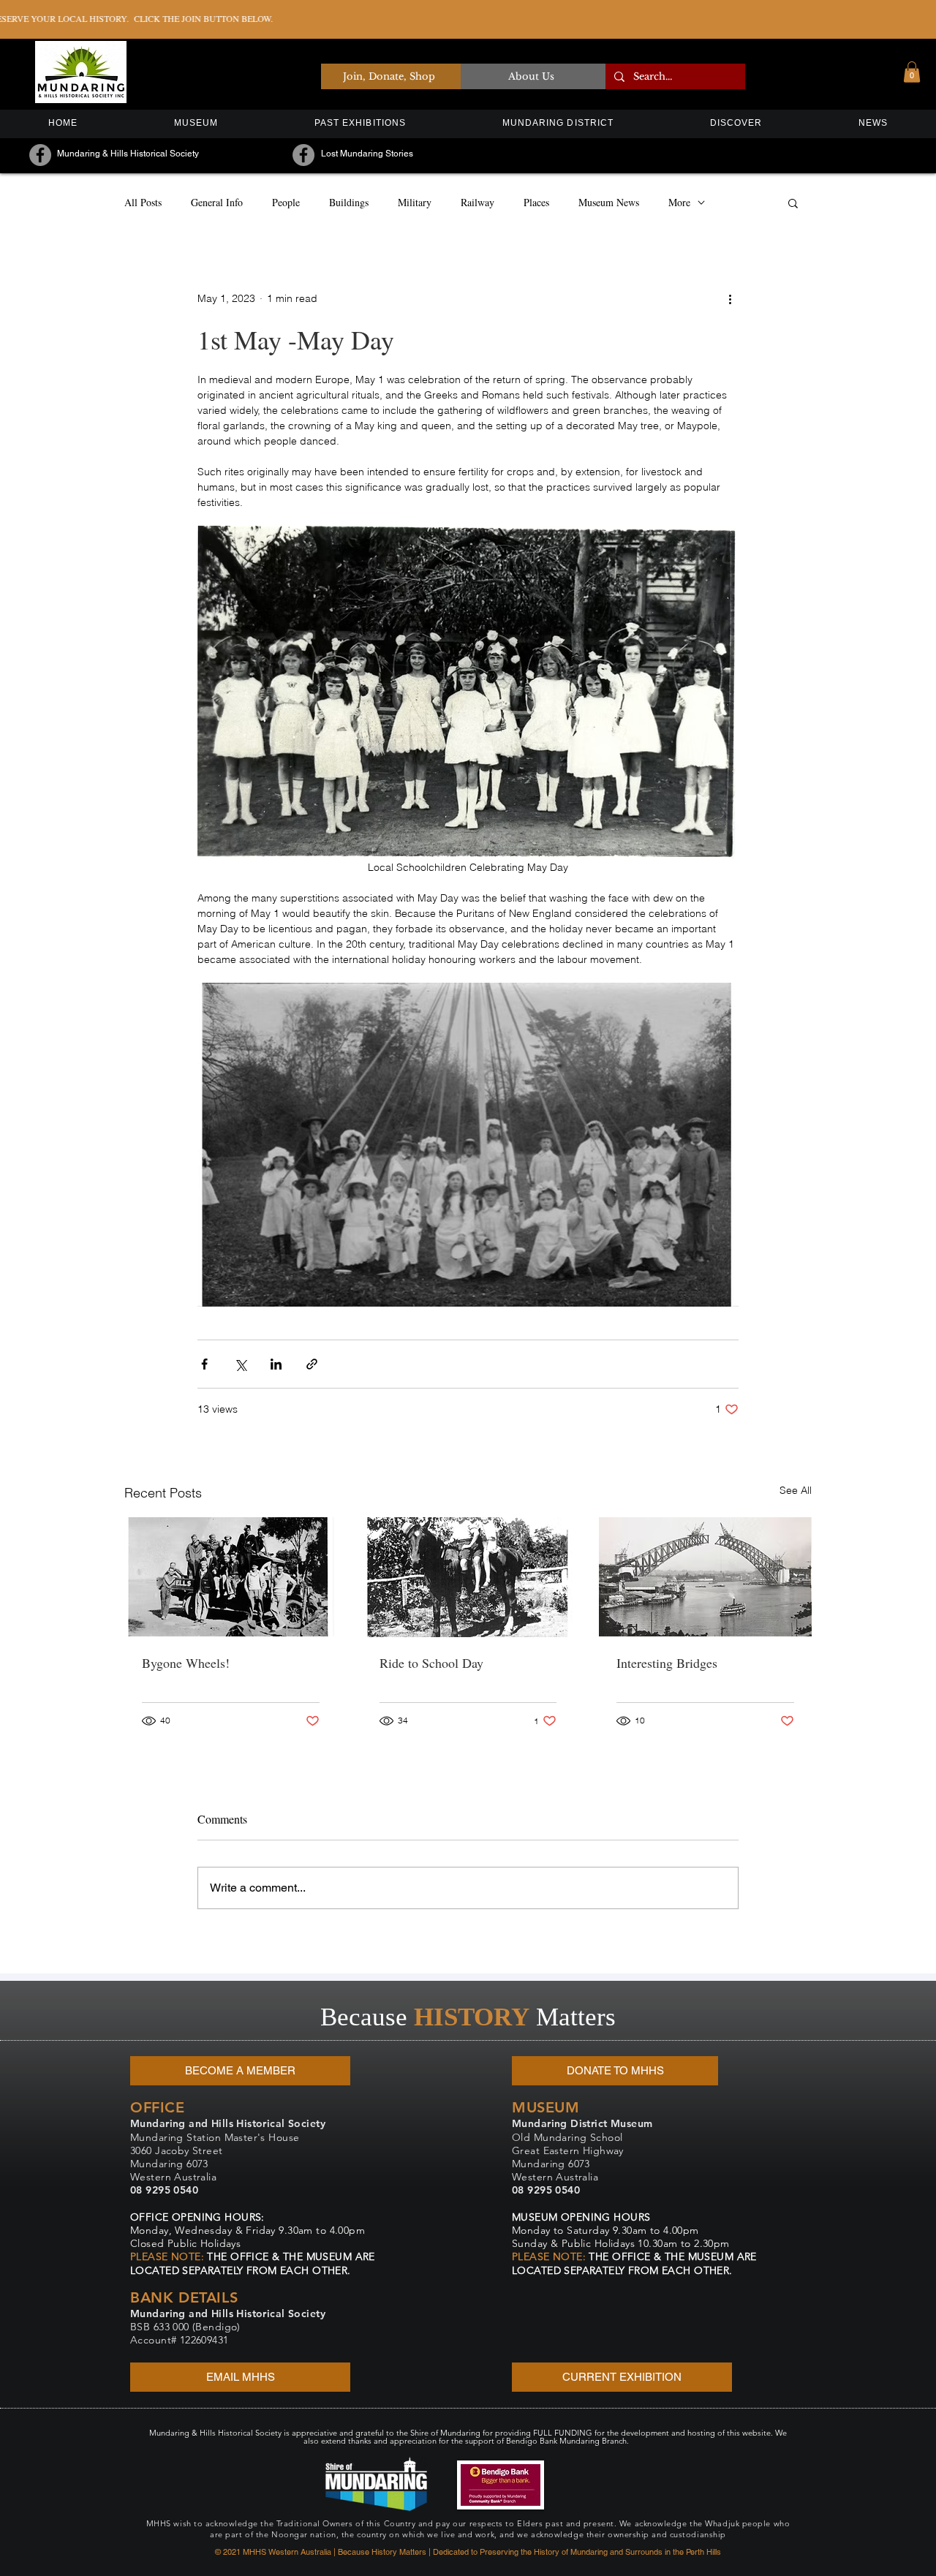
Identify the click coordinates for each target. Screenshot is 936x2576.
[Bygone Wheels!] (231, 1577)
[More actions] (730, 299)
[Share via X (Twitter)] (240, 1364)
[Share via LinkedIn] (276, 1364)
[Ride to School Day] (468, 1577)
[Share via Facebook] (204, 1364)
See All (796, 1490)
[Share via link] (312, 1364)
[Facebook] (40, 155)
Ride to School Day (431, 1663)
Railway (478, 202)
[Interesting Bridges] (705, 1577)
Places (536, 202)
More (679, 202)
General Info (217, 202)
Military (415, 202)
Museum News (609, 202)
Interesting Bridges (667, 1663)
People (286, 202)
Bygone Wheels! (186, 1663)
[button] (912, 72)
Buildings (349, 202)
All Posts (143, 202)
